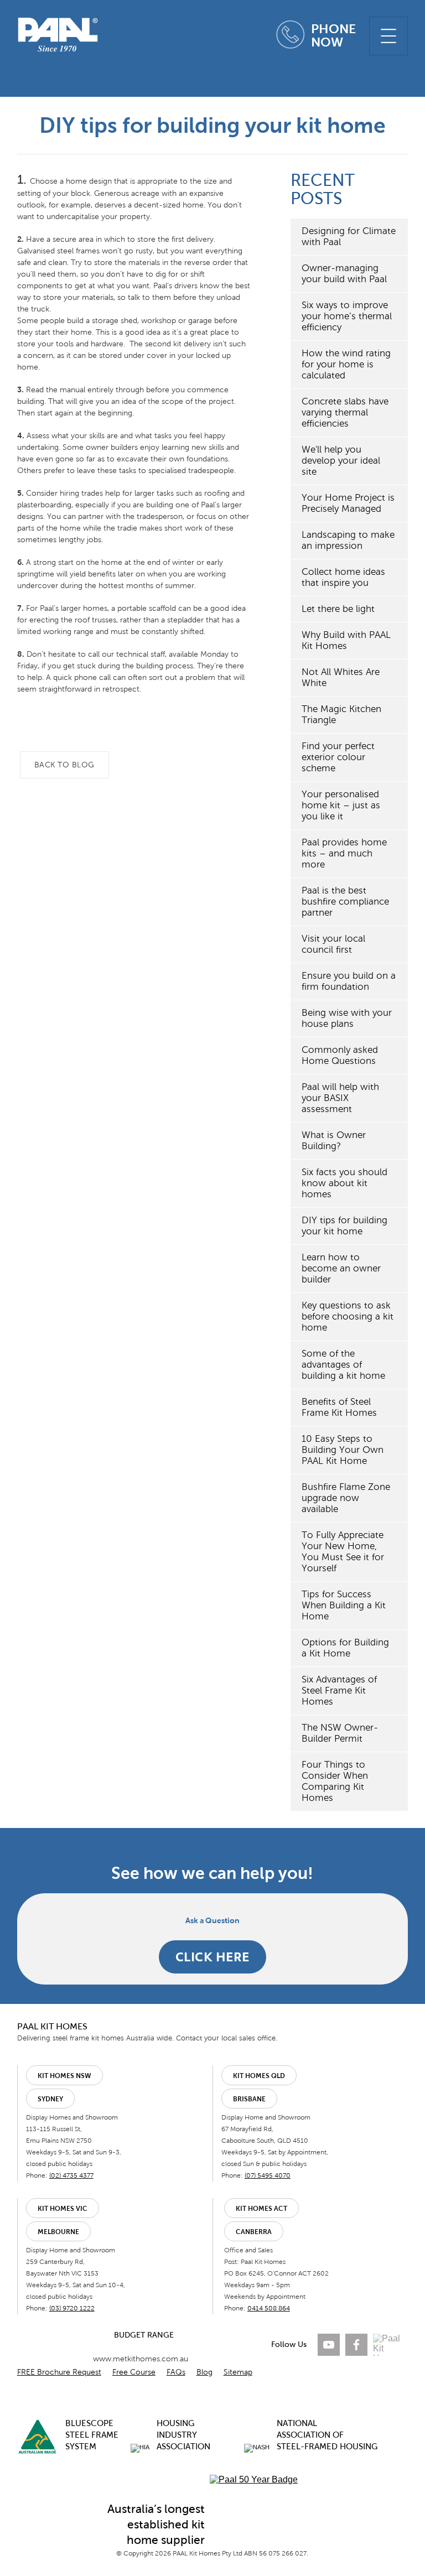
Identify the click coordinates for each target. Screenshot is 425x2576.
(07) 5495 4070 (268, 2175)
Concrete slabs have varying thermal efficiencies (345, 412)
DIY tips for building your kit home (344, 1226)
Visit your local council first (333, 944)
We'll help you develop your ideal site (341, 461)
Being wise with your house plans (347, 1018)
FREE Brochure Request (59, 2372)
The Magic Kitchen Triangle (341, 715)
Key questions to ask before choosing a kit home (348, 1316)
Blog (204, 2372)
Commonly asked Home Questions (340, 1055)
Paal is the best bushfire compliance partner (345, 902)
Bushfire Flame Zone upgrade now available (346, 1498)
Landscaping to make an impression (348, 540)
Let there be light (338, 609)
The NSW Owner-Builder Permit (340, 1733)
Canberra (254, 2232)
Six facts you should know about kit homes (344, 1183)
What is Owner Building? (334, 1141)
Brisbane (249, 2099)
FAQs (176, 2372)
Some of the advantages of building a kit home (343, 1365)
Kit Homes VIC (63, 2209)
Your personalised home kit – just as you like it (341, 805)
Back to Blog (64, 765)
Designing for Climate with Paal (349, 237)
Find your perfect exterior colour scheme (338, 757)
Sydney (50, 2099)
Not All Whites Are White (341, 677)
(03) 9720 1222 (72, 2308)
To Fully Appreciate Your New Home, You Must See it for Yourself (343, 1552)
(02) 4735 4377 (71, 2175)
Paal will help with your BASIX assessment (340, 1098)
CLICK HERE (212, 1957)
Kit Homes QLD (259, 2076)
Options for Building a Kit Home (345, 1648)
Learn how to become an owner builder (341, 1268)
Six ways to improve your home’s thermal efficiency (347, 316)
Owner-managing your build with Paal (344, 274)
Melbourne (58, 2232)
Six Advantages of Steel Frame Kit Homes (339, 1690)
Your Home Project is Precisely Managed (348, 503)
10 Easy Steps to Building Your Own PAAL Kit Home (343, 1450)
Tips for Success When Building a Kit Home (344, 1605)
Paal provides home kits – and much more (344, 853)
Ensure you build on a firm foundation (349, 981)
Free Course (134, 2372)
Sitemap (238, 2372)
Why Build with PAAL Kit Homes (346, 640)
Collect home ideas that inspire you (343, 577)
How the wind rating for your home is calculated (346, 364)
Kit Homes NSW (64, 2076)
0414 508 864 (269, 2308)
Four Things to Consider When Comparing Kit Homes (335, 1781)
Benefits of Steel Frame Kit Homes (339, 1407)
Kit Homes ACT (261, 2209)
